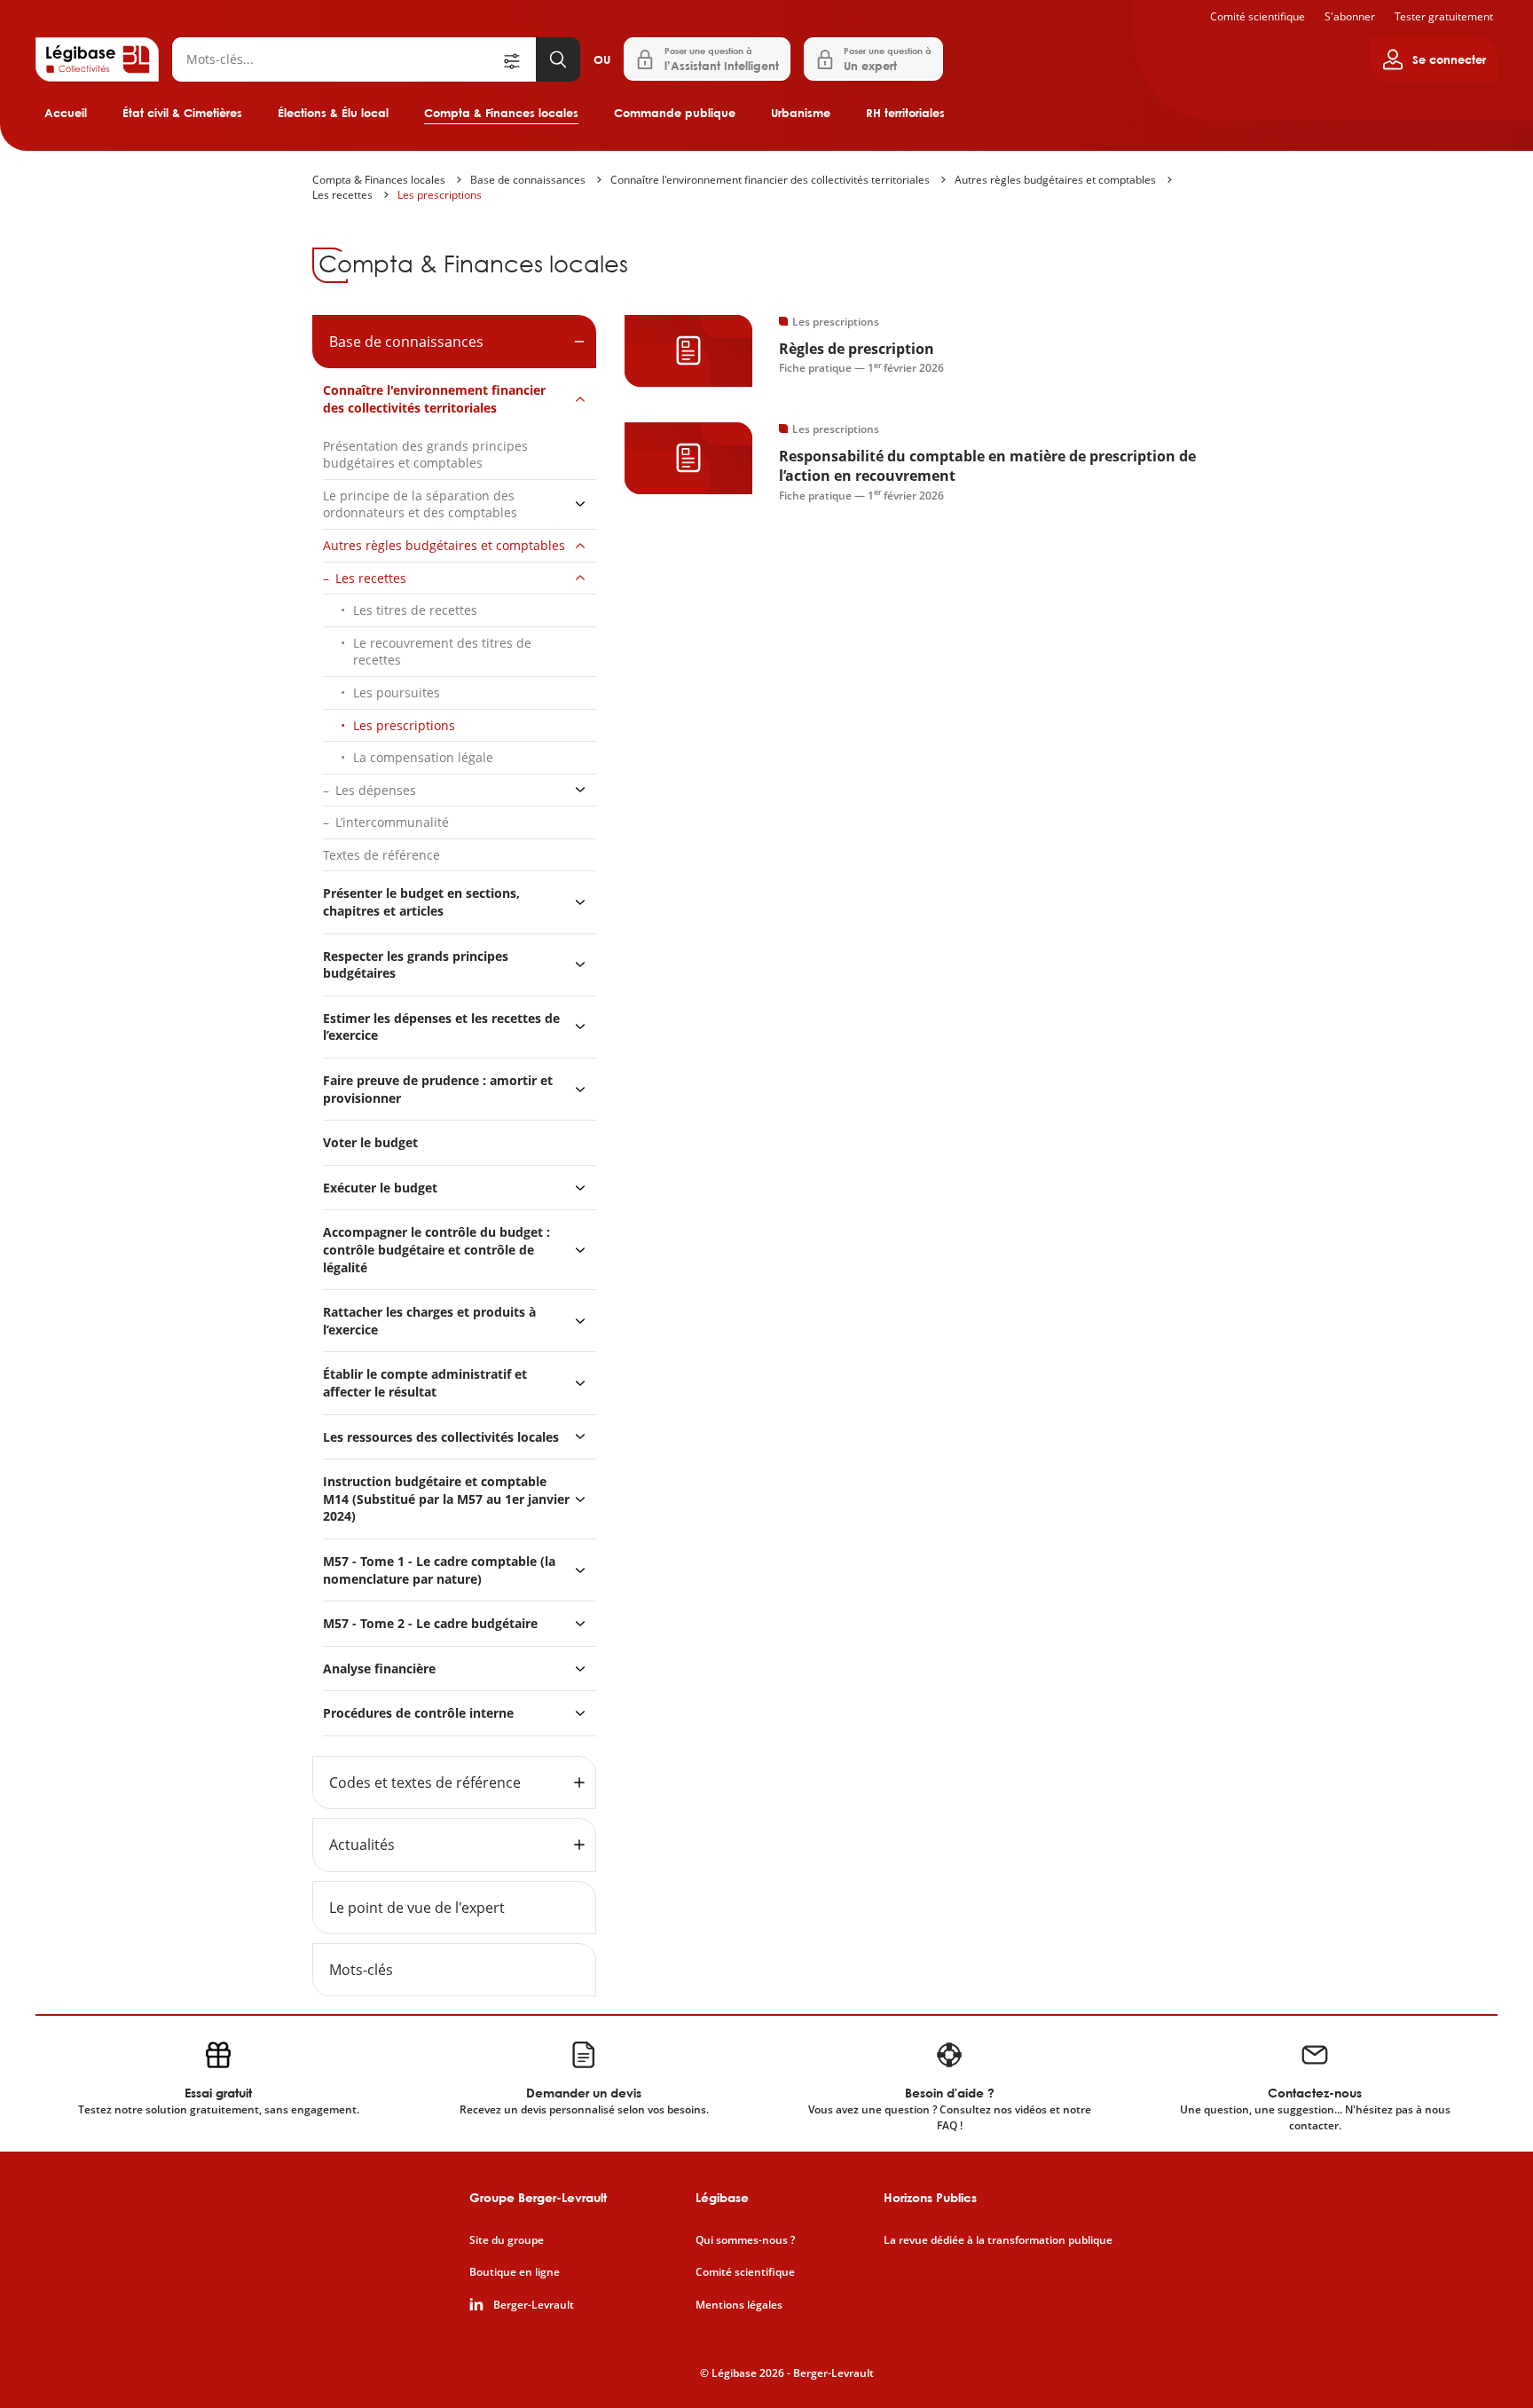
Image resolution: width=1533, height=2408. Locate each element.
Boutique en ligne (515, 2272)
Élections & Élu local (333, 113)
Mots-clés (361, 1970)
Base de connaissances (528, 180)
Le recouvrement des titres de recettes (442, 652)
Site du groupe (507, 2240)
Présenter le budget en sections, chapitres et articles (421, 902)
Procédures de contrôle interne (420, 1713)
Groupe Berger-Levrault (538, 2197)
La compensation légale (423, 757)
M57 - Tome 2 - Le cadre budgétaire (430, 1623)
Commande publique (675, 113)
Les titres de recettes (415, 610)
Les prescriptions (440, 195)
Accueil (66, 113)
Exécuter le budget (380, 1188)
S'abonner (1350, 16)
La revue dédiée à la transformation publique (998, 2240)
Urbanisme (801, 113)
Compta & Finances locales (501, 113)
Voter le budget (370, 1142)
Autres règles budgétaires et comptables (1055, 180)
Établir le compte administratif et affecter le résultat (425, 1383)
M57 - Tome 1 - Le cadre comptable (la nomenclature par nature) (439, 1570)
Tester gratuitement (1444, 16)
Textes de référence (381, 855)
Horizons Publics (930, 2197)
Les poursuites (397, 692)
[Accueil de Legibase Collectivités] (97, 59)
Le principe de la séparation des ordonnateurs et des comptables (420, 504)
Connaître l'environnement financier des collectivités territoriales (770, 180)
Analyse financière (379, 1668)
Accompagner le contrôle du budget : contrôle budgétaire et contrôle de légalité (436, 1249)
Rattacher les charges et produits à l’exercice (429, 1321)
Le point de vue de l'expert (417, 1908)
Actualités (362, 1845)
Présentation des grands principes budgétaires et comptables (425, 455)
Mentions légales (739, 2305)
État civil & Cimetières (182, 113)
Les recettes (342, 195)
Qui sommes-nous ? (745, 2240)
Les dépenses (376, 790)
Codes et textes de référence (425, 1782)
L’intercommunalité (392, 822)
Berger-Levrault (534, 2305)
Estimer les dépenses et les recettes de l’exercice (441, 1027)
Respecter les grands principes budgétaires (416, 965)
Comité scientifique (1258, 16)
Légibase (722, 2197)
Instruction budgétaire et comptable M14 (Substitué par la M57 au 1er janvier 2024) (446, 1499)
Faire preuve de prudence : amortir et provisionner (438, 1089)
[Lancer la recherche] (558, 59)
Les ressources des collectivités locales (441, 1437)
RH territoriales (905, 113)
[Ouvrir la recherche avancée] (518, 59)
